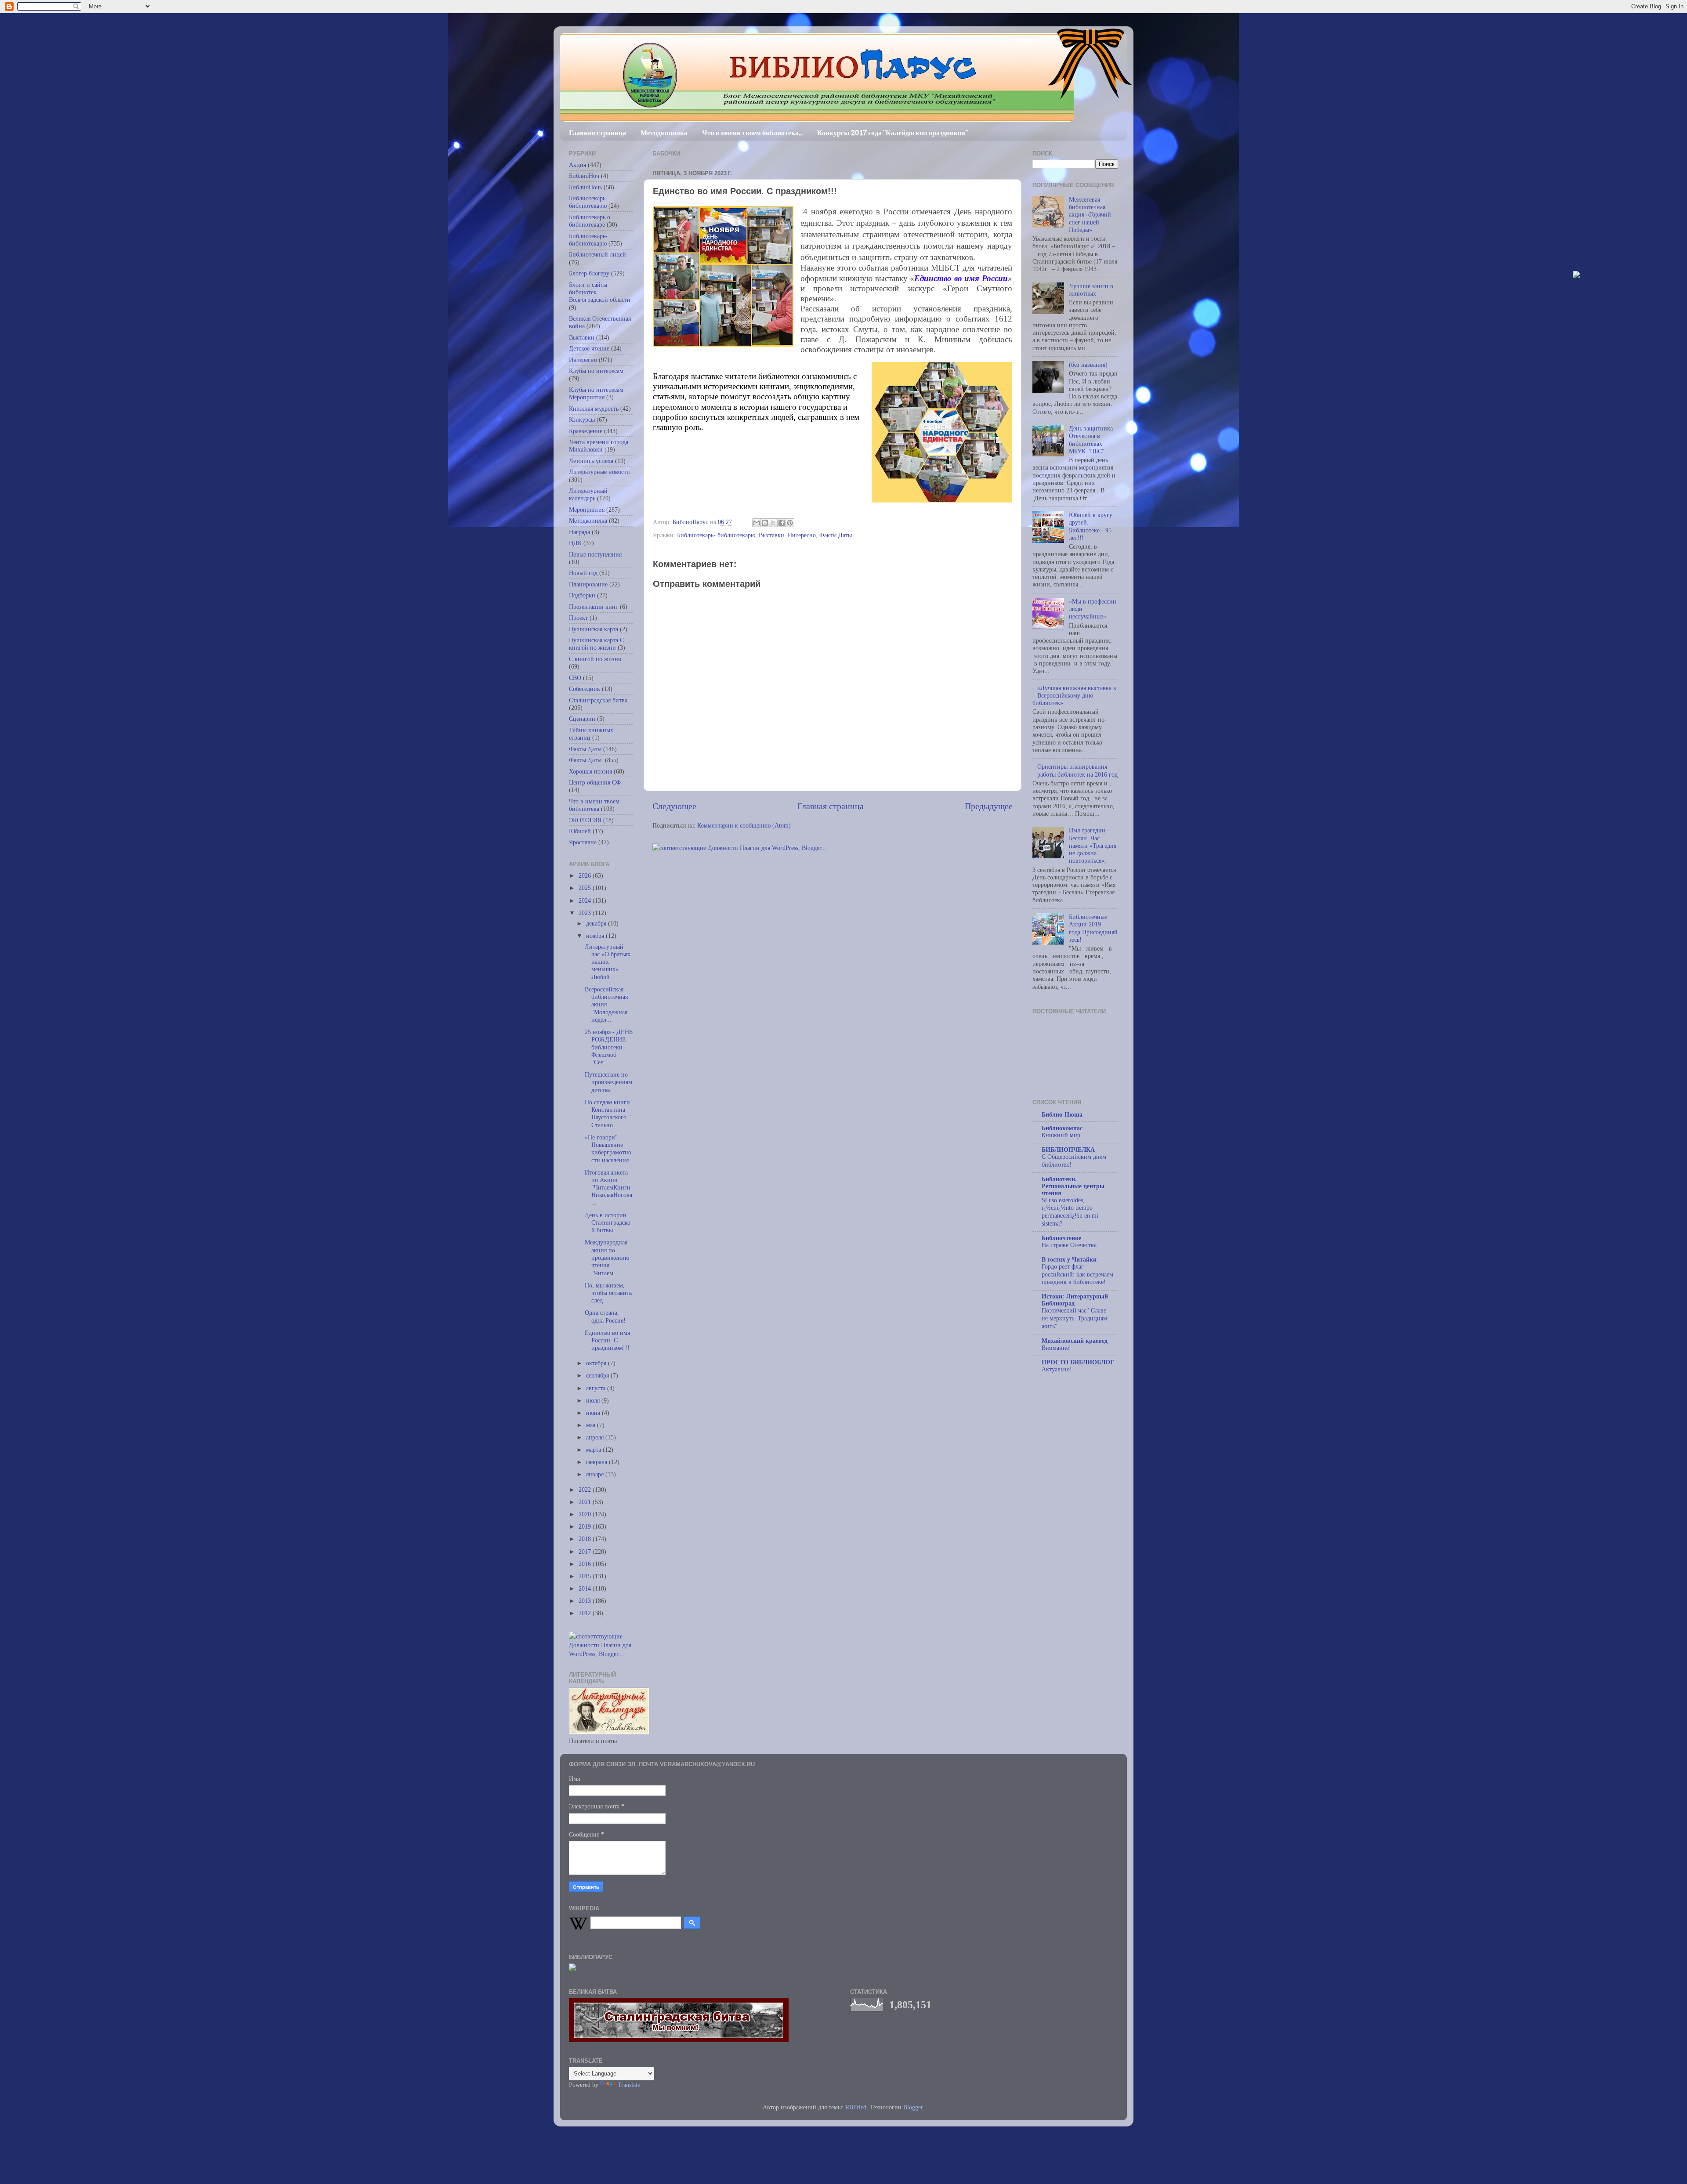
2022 (586, 1490)
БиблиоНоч (584, 176)
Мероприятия (587, 510)
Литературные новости (599, 472)
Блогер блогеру (589, 273)
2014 (586, 1588)
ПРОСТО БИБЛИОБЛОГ (1078, 1362)
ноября (596, 936)
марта (594, 1450)
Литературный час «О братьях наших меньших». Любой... (608, 962)
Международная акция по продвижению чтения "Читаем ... (607, 1257)
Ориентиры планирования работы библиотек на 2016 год (1077, 770)
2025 (586, 888)
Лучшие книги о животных (1091, 290)
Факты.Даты (585, 749)
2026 (586, 875)
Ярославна (583, 842)
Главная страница (597, 133)
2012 (586, 1613)
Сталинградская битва (598, 700)
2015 (586, 1576)
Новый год (583, 573)
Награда (579, 532)
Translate (629, 2085)
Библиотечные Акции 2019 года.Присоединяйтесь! (1093, 928)
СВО (575, 678)
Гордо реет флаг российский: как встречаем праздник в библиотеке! (1077, 1275)
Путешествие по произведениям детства (608, 1082)
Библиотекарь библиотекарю (588, 202)
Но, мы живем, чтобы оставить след (608, 1293)
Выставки (771, 535)
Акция (577, 165)
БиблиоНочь (585, 187)
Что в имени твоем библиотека (594, 805)
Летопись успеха (591, 461)
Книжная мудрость (594, 409)
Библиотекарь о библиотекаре (590, 221)
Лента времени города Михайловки (599, 446)
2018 (586, 1539)
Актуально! (1057, 1369)
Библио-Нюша (1062, 1114)
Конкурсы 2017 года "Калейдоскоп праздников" (892, 133)
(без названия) (1088, 365)
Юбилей (580, 831)
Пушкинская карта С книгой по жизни (596, 644)
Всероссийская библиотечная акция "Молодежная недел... (606, 1004)
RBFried (856, 2107)
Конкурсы (582, 419)
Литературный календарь (588, 494)
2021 (586, 1502)
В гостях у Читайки (1069, 1259)
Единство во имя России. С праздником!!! (607, 1340)
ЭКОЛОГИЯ (585, 820)
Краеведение (586, 431)
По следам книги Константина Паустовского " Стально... (608, 1114)
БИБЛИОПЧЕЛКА (1068, 1150)
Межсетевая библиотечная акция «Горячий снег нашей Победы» (1090, 215)
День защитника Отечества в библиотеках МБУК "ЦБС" (1091, 440)
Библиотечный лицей (597, 254)
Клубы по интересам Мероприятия (596, 393)
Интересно (802, 535)
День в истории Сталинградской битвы (608, 1223)
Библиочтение (1061, 1238)
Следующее (674, 806)
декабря (597, 923)
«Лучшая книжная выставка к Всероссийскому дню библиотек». (1074, 696)
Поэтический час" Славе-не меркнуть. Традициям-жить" (1075, 1318)
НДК (575, 543)
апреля (596, 1437)
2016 (586, 1564)
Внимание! (1056, 1348)
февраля (597, 1462)
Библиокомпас (1062, 1128)
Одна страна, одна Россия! (605, 1316)
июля (594, 1400)
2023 (586, 913)
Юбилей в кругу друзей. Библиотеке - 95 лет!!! (1091, 526)
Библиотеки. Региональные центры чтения (1073, 1186)
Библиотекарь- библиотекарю (716, 535)
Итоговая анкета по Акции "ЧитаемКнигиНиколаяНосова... (608, 1188)
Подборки (582, 595)
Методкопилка (664, 133)
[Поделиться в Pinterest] (790, 523)
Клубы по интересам (596, 371)
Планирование (588, 584)
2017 (586, 1551)
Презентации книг (594, 607)
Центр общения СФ (595, 782)
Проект (578, 618)
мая (592, 1425)
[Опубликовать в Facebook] (782, 523)
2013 (586, 1601)
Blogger (913, 2107)
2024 (586, 900)
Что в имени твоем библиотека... (752, 133)
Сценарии (582, 719)
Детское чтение (589, 348)
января (596, 1474)
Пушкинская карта (594, 629)
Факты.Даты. (836, 535)
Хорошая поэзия (590, 771)
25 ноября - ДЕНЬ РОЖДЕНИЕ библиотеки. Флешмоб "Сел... (609, 1047)
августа (597, 1388)
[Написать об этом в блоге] (765, 523)
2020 (586, 1514)
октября (597, 1363)
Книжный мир (1061, 1135)
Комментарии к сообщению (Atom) (744, 825)
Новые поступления (595, 554)
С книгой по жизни (595, 659)
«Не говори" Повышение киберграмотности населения (608, 1149)
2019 (586, 1526)
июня (594, 1413)
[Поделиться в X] (773, 523)
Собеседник (585, 689)
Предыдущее (989, 806)
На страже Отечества (1069, 1245)
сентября (598, 1375)
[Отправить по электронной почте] (757, 523)
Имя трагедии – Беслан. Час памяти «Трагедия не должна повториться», (1093, 845)
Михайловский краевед (1075, 1341)
